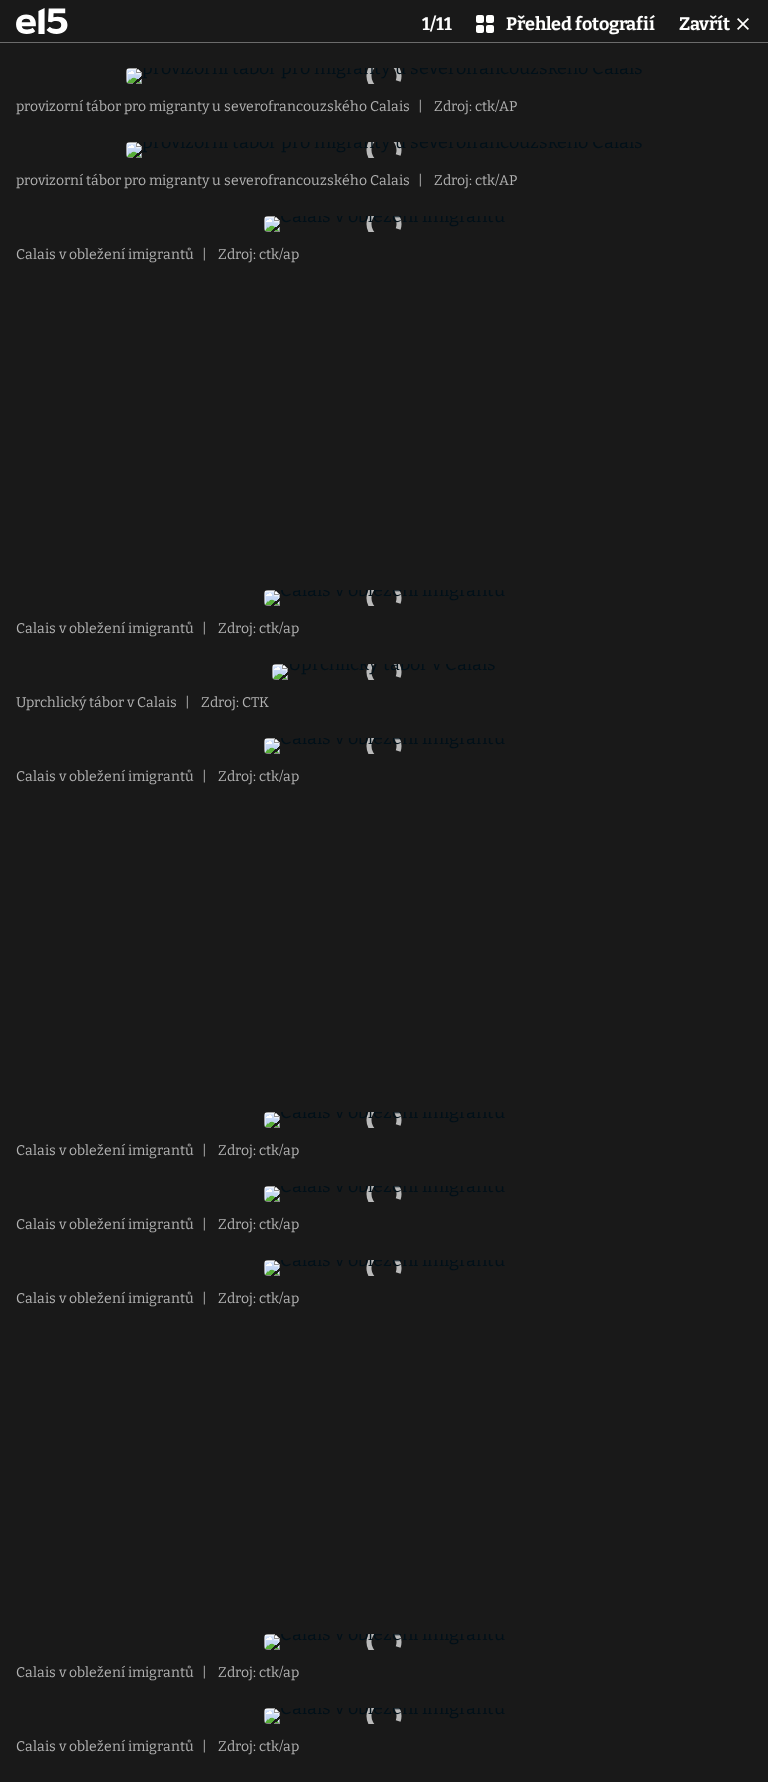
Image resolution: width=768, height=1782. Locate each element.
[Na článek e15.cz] (42, 21)
